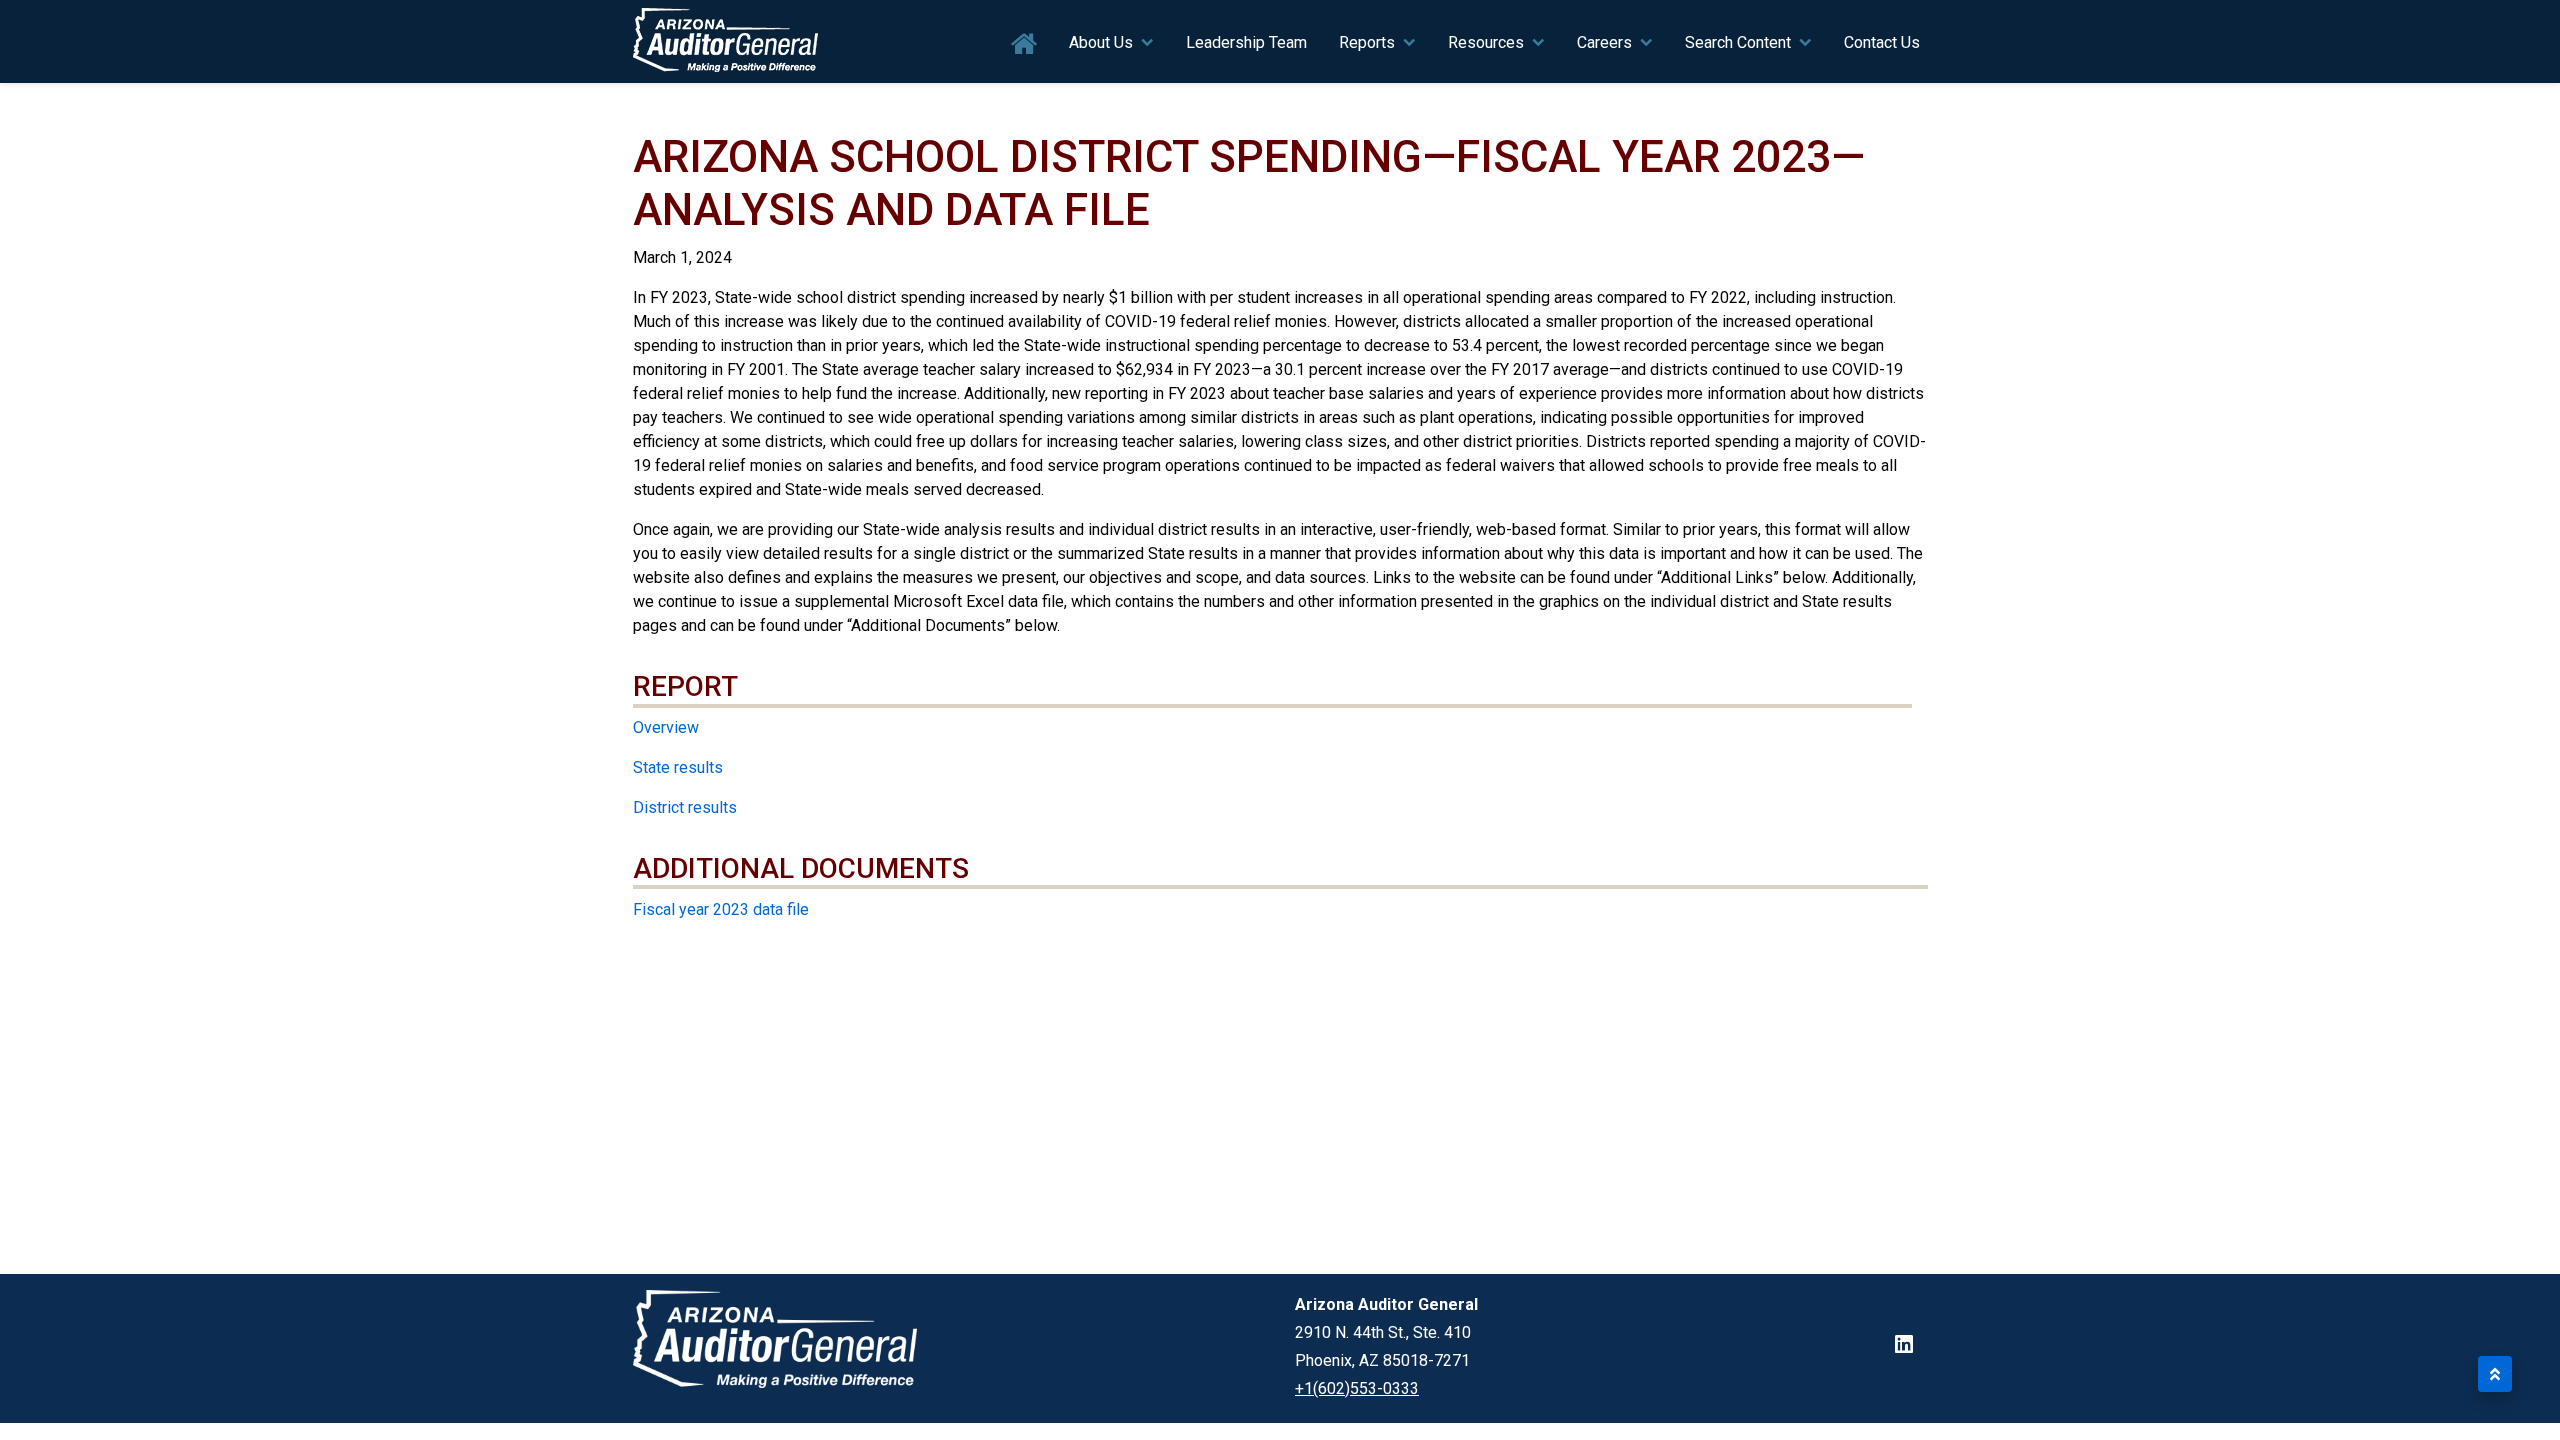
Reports (1367, 42)
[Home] (726, 41)
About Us (1101, 42)
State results (678, 767)
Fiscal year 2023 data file (721, 909)
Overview (666, 727)
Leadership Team (1246, 42)
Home (1024, 44)
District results (685, 807)
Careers (1604, 42)
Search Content (1738, 42)
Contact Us (1882, 42)
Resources (1486, 42)
